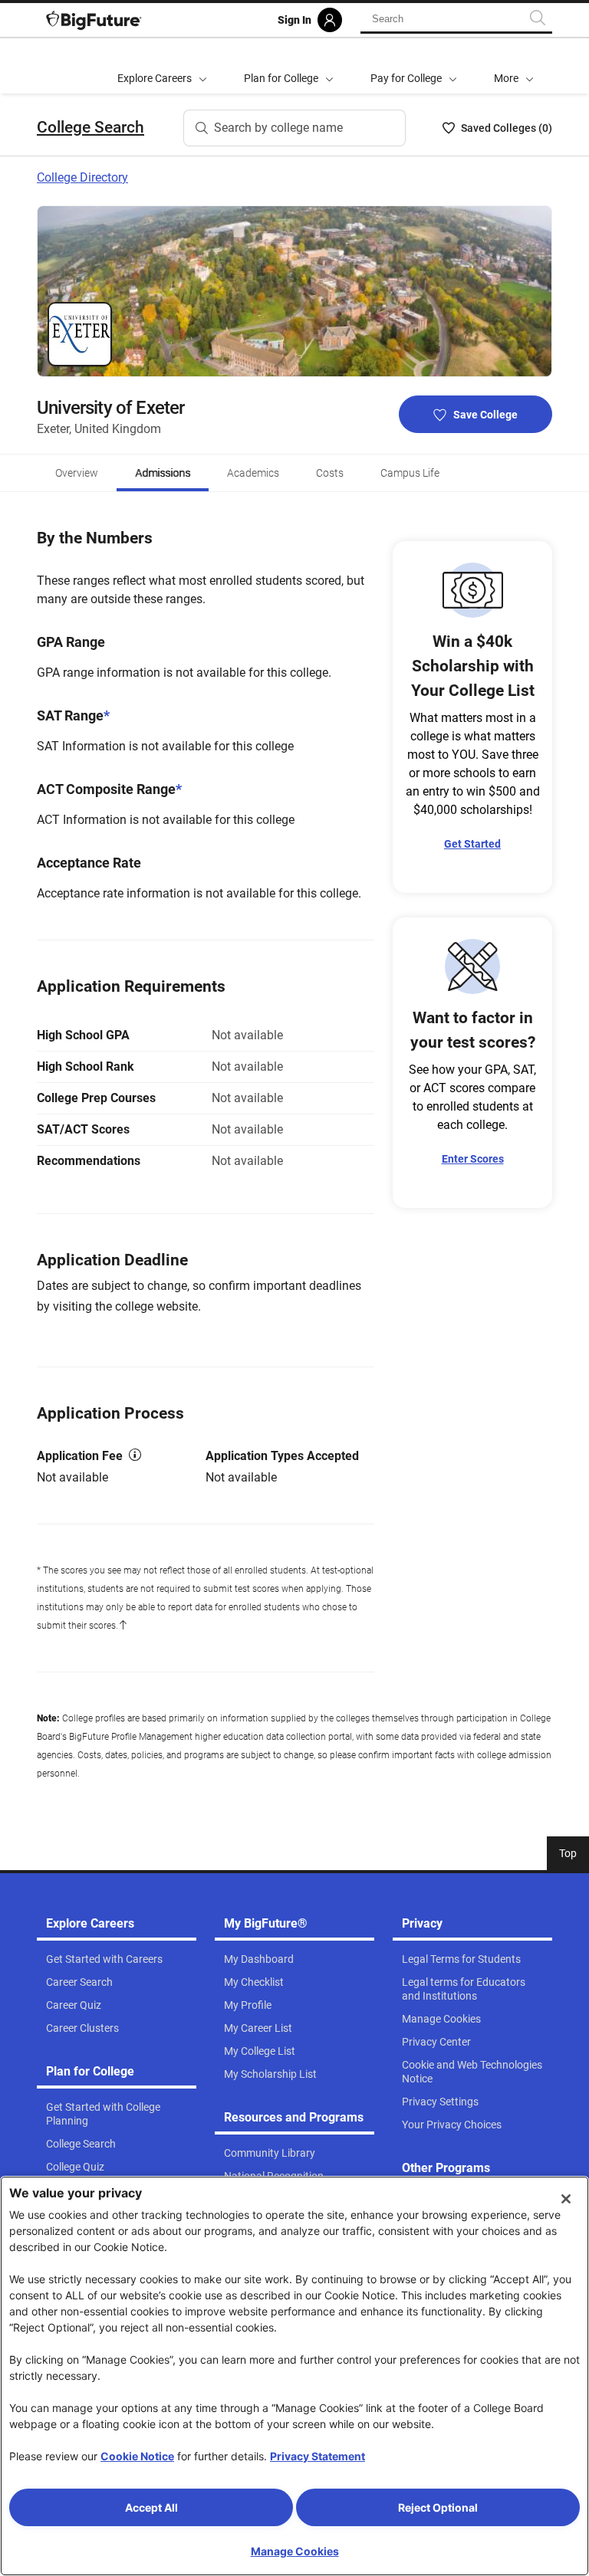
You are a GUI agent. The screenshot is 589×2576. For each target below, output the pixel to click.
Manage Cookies (295, 2551)
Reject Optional (438, 2507)
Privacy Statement (318, 2456)
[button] (514, 66)
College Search (90, 127)
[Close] (566, 2199)
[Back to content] (123, 1626)
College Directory (82, 177)
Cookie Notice (137, 2456)
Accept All (151, 2507)
